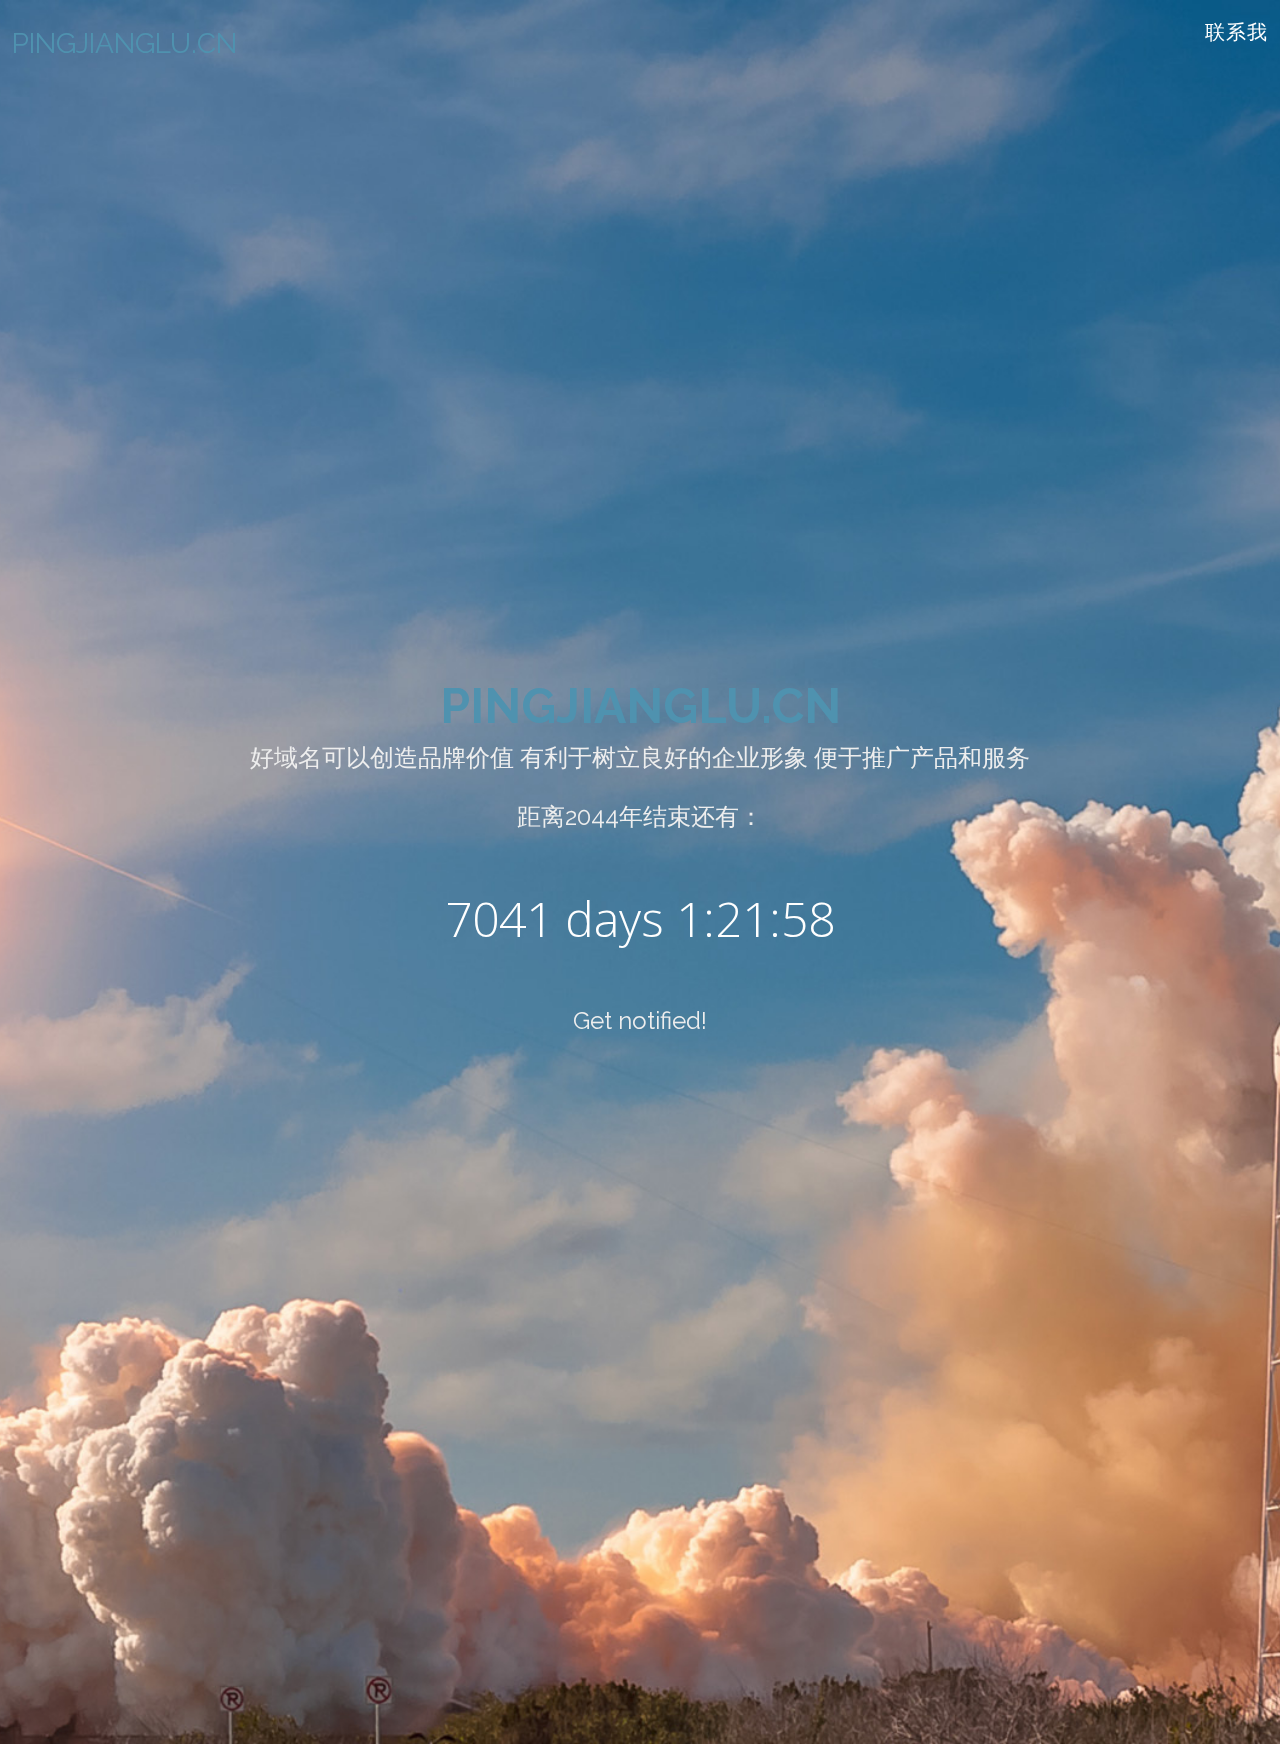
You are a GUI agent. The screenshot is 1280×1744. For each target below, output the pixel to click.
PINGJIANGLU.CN (640, 706)
